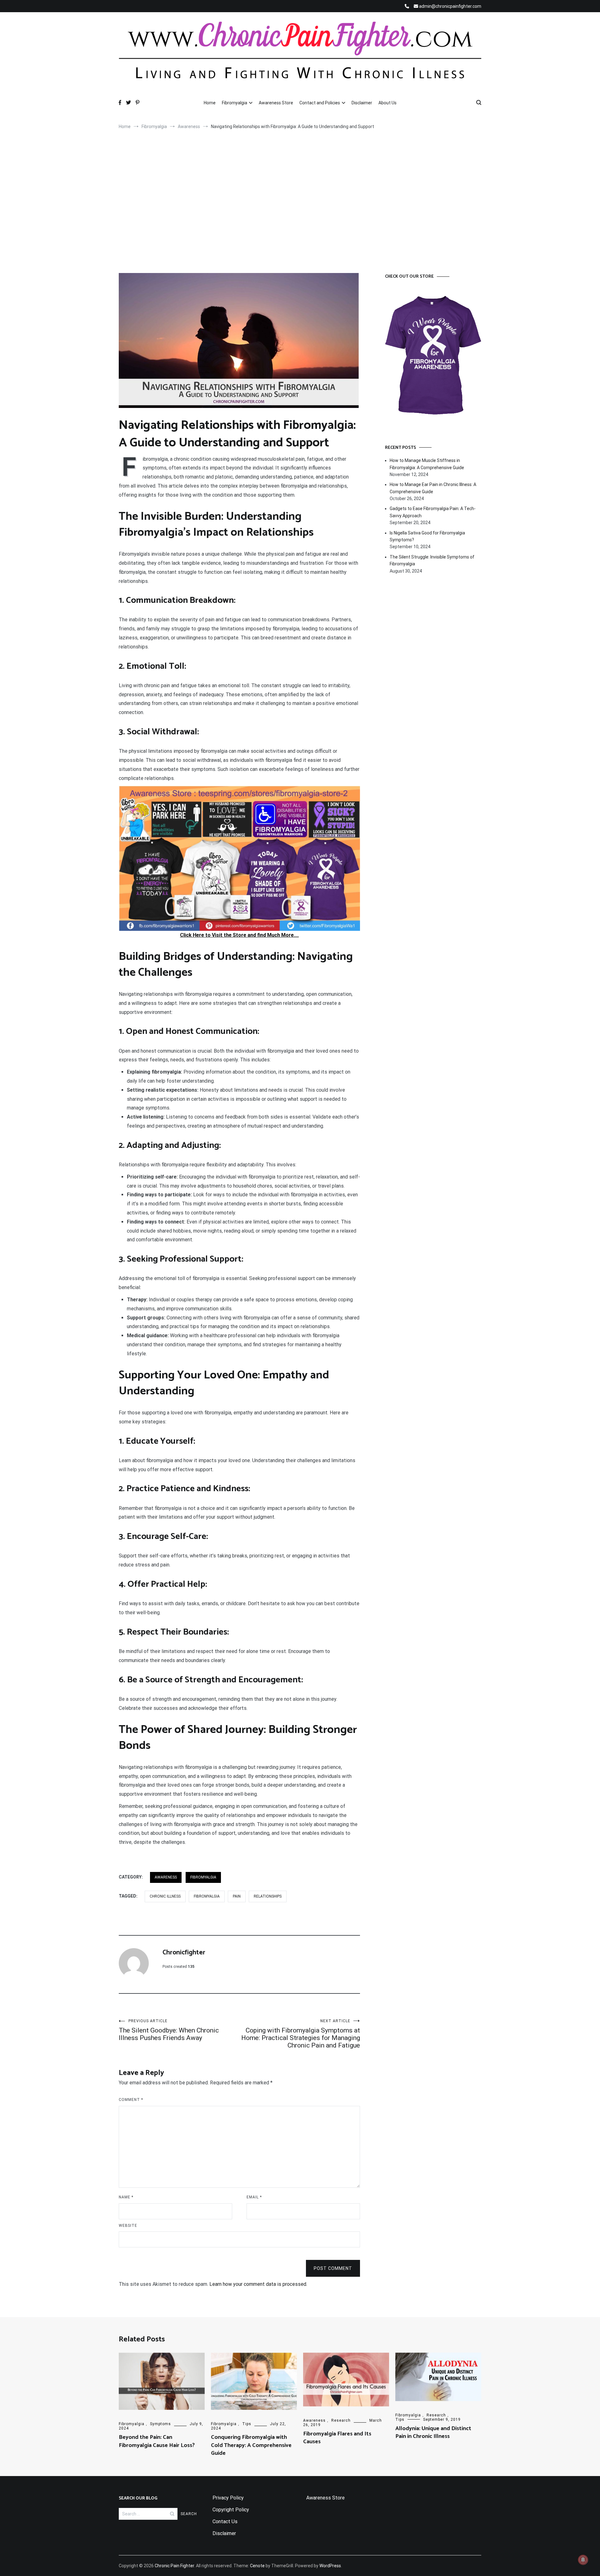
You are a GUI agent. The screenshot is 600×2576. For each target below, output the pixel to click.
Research (341, 2420)
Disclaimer (362, 103)
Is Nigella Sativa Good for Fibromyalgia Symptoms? (427, 536)
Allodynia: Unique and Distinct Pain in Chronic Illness (433, 2432)
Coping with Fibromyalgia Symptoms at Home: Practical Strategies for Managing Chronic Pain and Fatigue (301, 2034)
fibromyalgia (207, 1896)
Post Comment (333, 2268)
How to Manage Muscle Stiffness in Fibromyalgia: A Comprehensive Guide (427, 464)
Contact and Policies (320, 103)
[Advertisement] (300, 204)
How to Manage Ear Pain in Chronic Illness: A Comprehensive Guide (433, 488)
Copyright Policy (231, 2510)
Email (254, 2197)
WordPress (330, 2566)
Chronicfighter (184, 1953)
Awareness (166, 1877)
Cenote (257, 2566)
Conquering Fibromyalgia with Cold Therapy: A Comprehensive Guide (251, 2445)
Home (210, 103)
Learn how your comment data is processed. (258, 2284)
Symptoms (160, 2424)
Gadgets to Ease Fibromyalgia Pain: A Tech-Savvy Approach (433, 512)
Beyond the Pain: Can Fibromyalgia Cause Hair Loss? (157, 2441)
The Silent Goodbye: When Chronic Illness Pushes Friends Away (169, 2030)
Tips (247, 2424)
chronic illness (165, 1896)
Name (126, 2197)
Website (128, 2226)
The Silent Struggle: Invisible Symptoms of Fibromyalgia (432, 560)
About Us (387, 103)
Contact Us (225, 2521)
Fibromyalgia (235, 103)
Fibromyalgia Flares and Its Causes (337, 2438)
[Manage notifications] (583, 2560)
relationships (268, 1896)
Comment (131, 2100)
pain (237, 1896)
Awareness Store (276, 103)
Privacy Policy (228, 2498)
